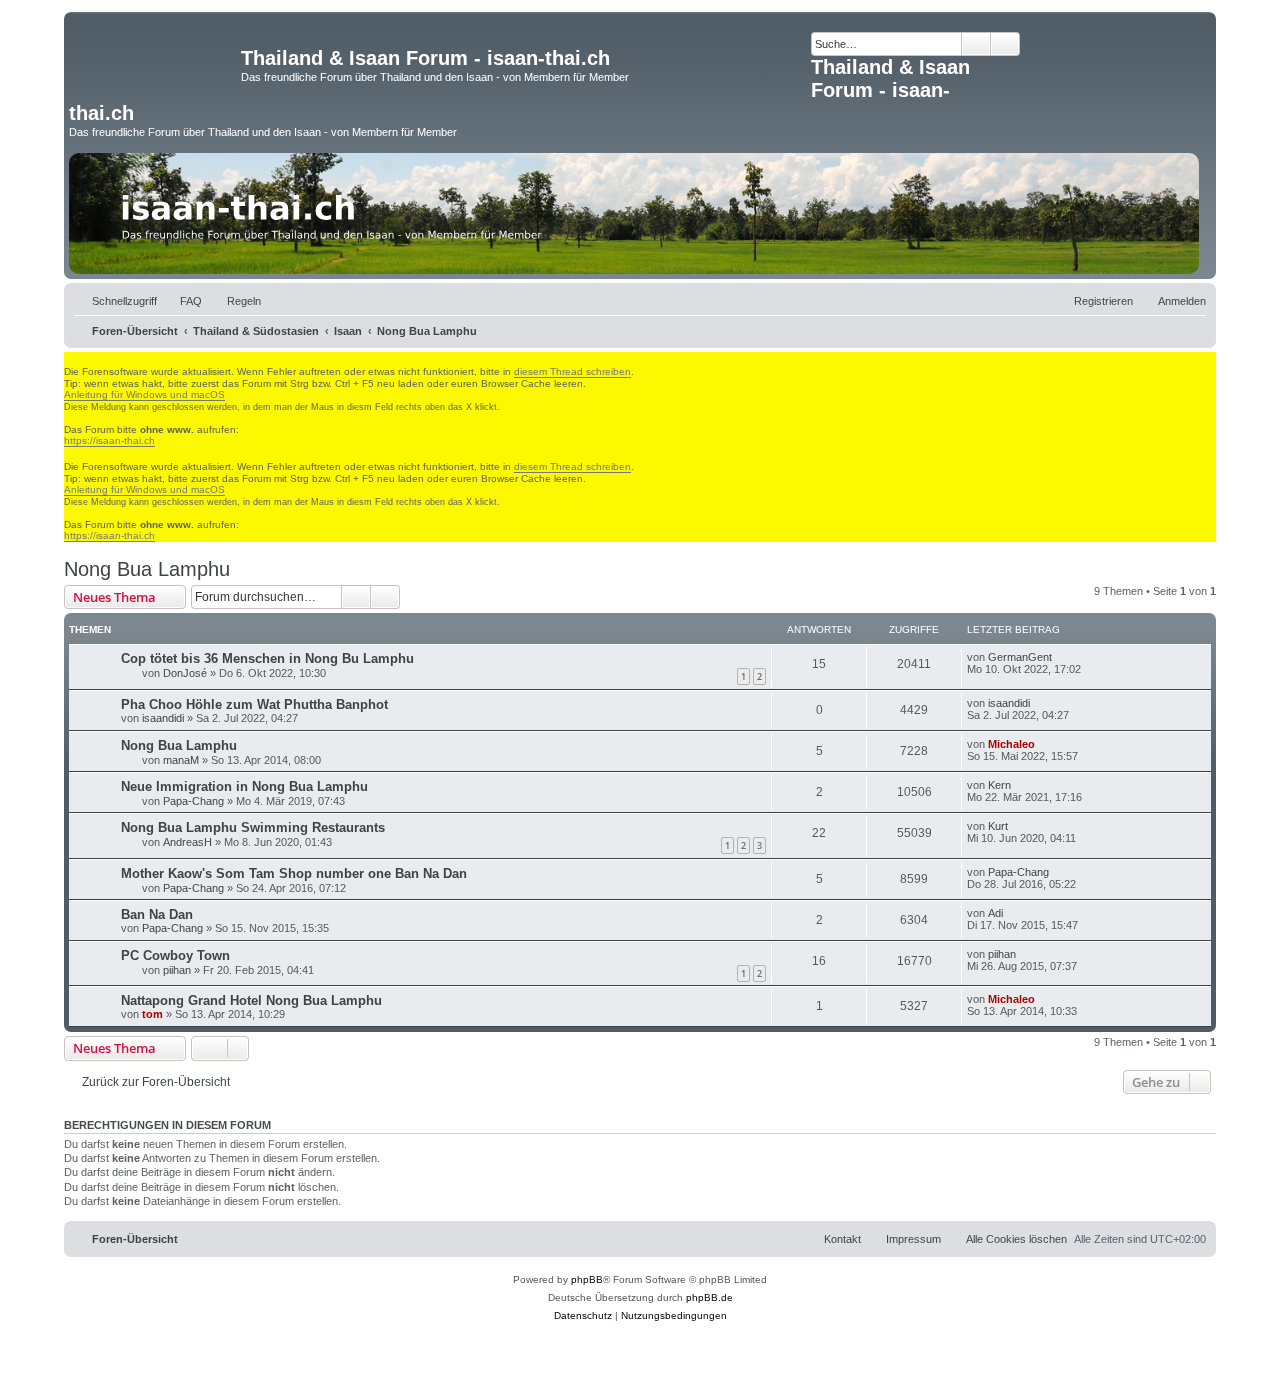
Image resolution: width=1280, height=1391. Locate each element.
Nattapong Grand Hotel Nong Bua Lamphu (251, 1000)
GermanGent (1020, 657)
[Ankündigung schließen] (73, 359)
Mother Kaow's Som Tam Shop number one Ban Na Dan (294, 873)
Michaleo (1011, 744)
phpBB (587, 1279)
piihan (177, 970)
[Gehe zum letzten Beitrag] (1061, 657)
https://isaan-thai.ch (109, 440)
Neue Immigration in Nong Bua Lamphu (244, 786)
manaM (181, 760)
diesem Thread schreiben (572, 371)
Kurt (998, 826)
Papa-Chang (193, 801)
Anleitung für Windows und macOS (144, 394)
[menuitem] (182, 301)
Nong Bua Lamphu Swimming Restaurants (253, 827)
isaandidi (163, 718)
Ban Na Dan (157, 914)
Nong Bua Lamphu (147, 569)
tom (152, 1014)
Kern (999, 785)
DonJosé (185, 673)
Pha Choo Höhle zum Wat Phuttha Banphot (254, 704)
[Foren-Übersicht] (155, 64)
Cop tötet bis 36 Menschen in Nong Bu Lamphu (267, 658)
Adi (995, 913)
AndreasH (187, 842)
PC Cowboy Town (175, 955)
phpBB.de (709, 1297)
